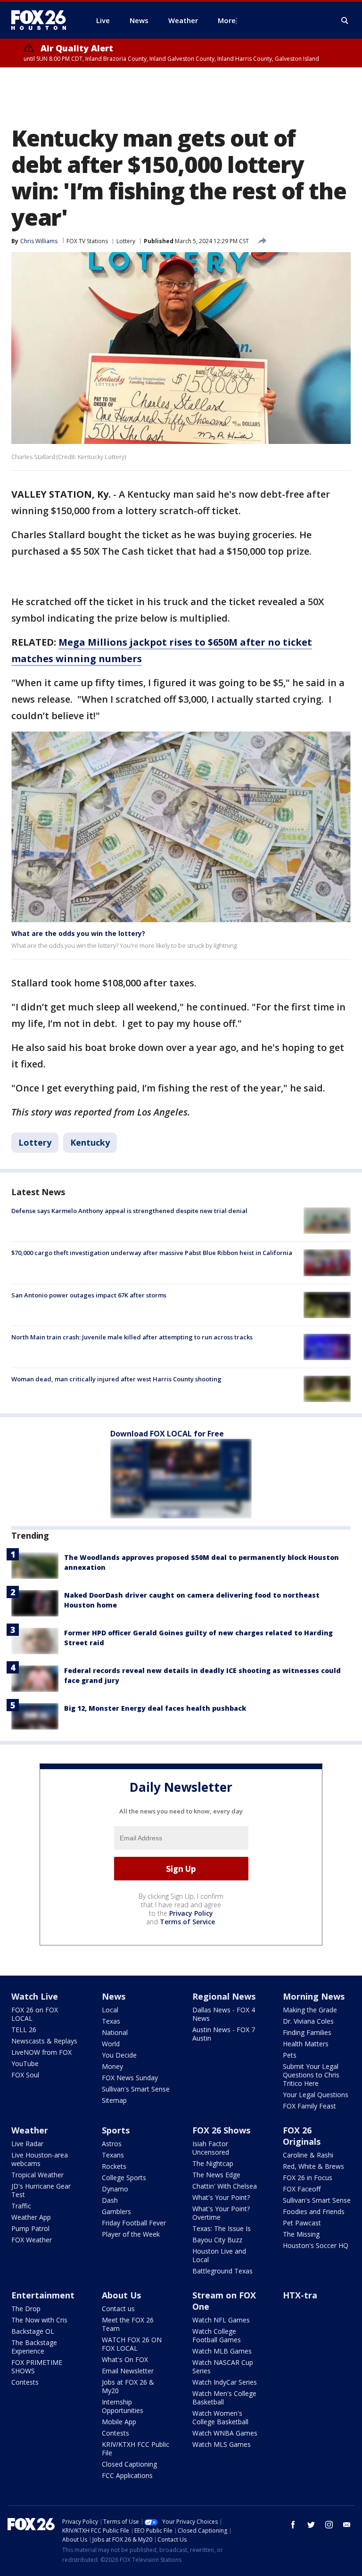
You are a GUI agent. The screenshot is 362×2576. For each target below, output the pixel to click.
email (347, 2525)
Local (110, 2010)
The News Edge (216, 2175)
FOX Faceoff (302, 2189)
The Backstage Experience (34, 2347)
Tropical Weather (37, 2175)
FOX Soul (25, 2075)
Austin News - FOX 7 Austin (224, 2034)
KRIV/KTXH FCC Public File (136, 2449)
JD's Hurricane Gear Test (41, 2190)
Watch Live (35, 1996)
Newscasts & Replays (44, 2041)
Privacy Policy (191, 1913)
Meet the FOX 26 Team (128, 2324)
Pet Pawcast (302, 2223)
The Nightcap (213, 2163)
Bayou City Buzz (217, 2240)
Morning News (314, 1996)
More (227, 20)
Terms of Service (187, 1922)
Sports (116, 2130)
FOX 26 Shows (221, 2130)
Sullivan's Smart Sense (136, 2089)
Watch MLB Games (222, 2351)
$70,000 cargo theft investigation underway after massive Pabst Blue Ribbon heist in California (152, 1253)
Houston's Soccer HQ (316, 2245)
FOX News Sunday (130, 2078)
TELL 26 (24, 2030)
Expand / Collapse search (345, 21)
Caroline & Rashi (308, 2155)
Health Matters (306, 2044)
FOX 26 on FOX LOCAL (35, 2014)
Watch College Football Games (217, 2335)
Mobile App (119, 2422)
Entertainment (43, 2295)
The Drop (26, 2309)
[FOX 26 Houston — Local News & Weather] (42, 20)
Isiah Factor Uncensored (211, 2148)
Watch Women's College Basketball (220, 2417)
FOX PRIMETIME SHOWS (37, 2367)
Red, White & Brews (313, 2166)
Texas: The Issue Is (222, 2228)
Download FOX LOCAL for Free (167, 1434)
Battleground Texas (222, 2271)
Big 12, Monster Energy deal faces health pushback (155, 1708)
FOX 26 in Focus (308, 2178)
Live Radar (27, 2144)
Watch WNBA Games (225, 2433)
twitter (311, 2525)
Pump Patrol (30, 2228)
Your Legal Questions (316, 2095)
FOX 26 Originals (302, 2136)
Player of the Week (131, 2234)
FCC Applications (127, 2475)
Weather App (31, 2217)
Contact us (118, 2309)
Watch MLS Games (222, 2444)
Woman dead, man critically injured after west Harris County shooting (116, 1379)
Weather (30, 2130)
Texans (113, 2155)
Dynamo (115, 2189)
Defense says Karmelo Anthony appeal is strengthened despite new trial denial (129, 1211)
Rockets (114, 2166)
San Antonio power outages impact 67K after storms (89, 1295)
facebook (293, 2525)
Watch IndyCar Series (225, 2382)
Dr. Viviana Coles (308, 2021)
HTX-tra (300, 2295)
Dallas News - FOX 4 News (224, 2014)
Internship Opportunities (123, 2406)
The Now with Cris (39, 2320)
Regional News (224, 1996)
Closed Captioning (129, 2464)
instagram (329, 2525)
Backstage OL (33, 2331)
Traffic (21, 2206)
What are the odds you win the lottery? (78, 933)
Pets (290, 2055)
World (111, 2044)
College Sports (124, 2178)
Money (112, 2066)
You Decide (119, 2055)
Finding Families (307, 2032)
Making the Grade (310, 2010)
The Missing (301, 2234)
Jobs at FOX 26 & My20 (128, 2386)
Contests (25, 2382)
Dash (110, 2200)
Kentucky (90, 1142)
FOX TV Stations (87, 241)
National (115, 2032)
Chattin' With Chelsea (225, 2186)
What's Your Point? (221, 2197)
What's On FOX (125, 2359)
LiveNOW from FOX (41, 2052)
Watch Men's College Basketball (224, 2398)
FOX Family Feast (309, 2106)
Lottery (126, 241)
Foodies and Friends (314, 2211)
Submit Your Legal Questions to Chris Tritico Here (311, 2075)
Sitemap (114, 2100)
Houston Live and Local (219, 2255)
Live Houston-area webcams (40, 2159)
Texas (111, 2021)
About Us (121, 2295)
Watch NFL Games (221, 2320)
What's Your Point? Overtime (221, 2213)
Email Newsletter (128, 2371)
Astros (112, 2144)
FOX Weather (32, 2240)
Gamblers (116, 2211)
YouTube (25, 2063)
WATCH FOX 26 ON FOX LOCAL (132, 2344)
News (114, 1996)
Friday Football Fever (134, 2223)
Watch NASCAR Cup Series (223, 2367)
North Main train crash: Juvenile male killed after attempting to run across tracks (132, 1337)
